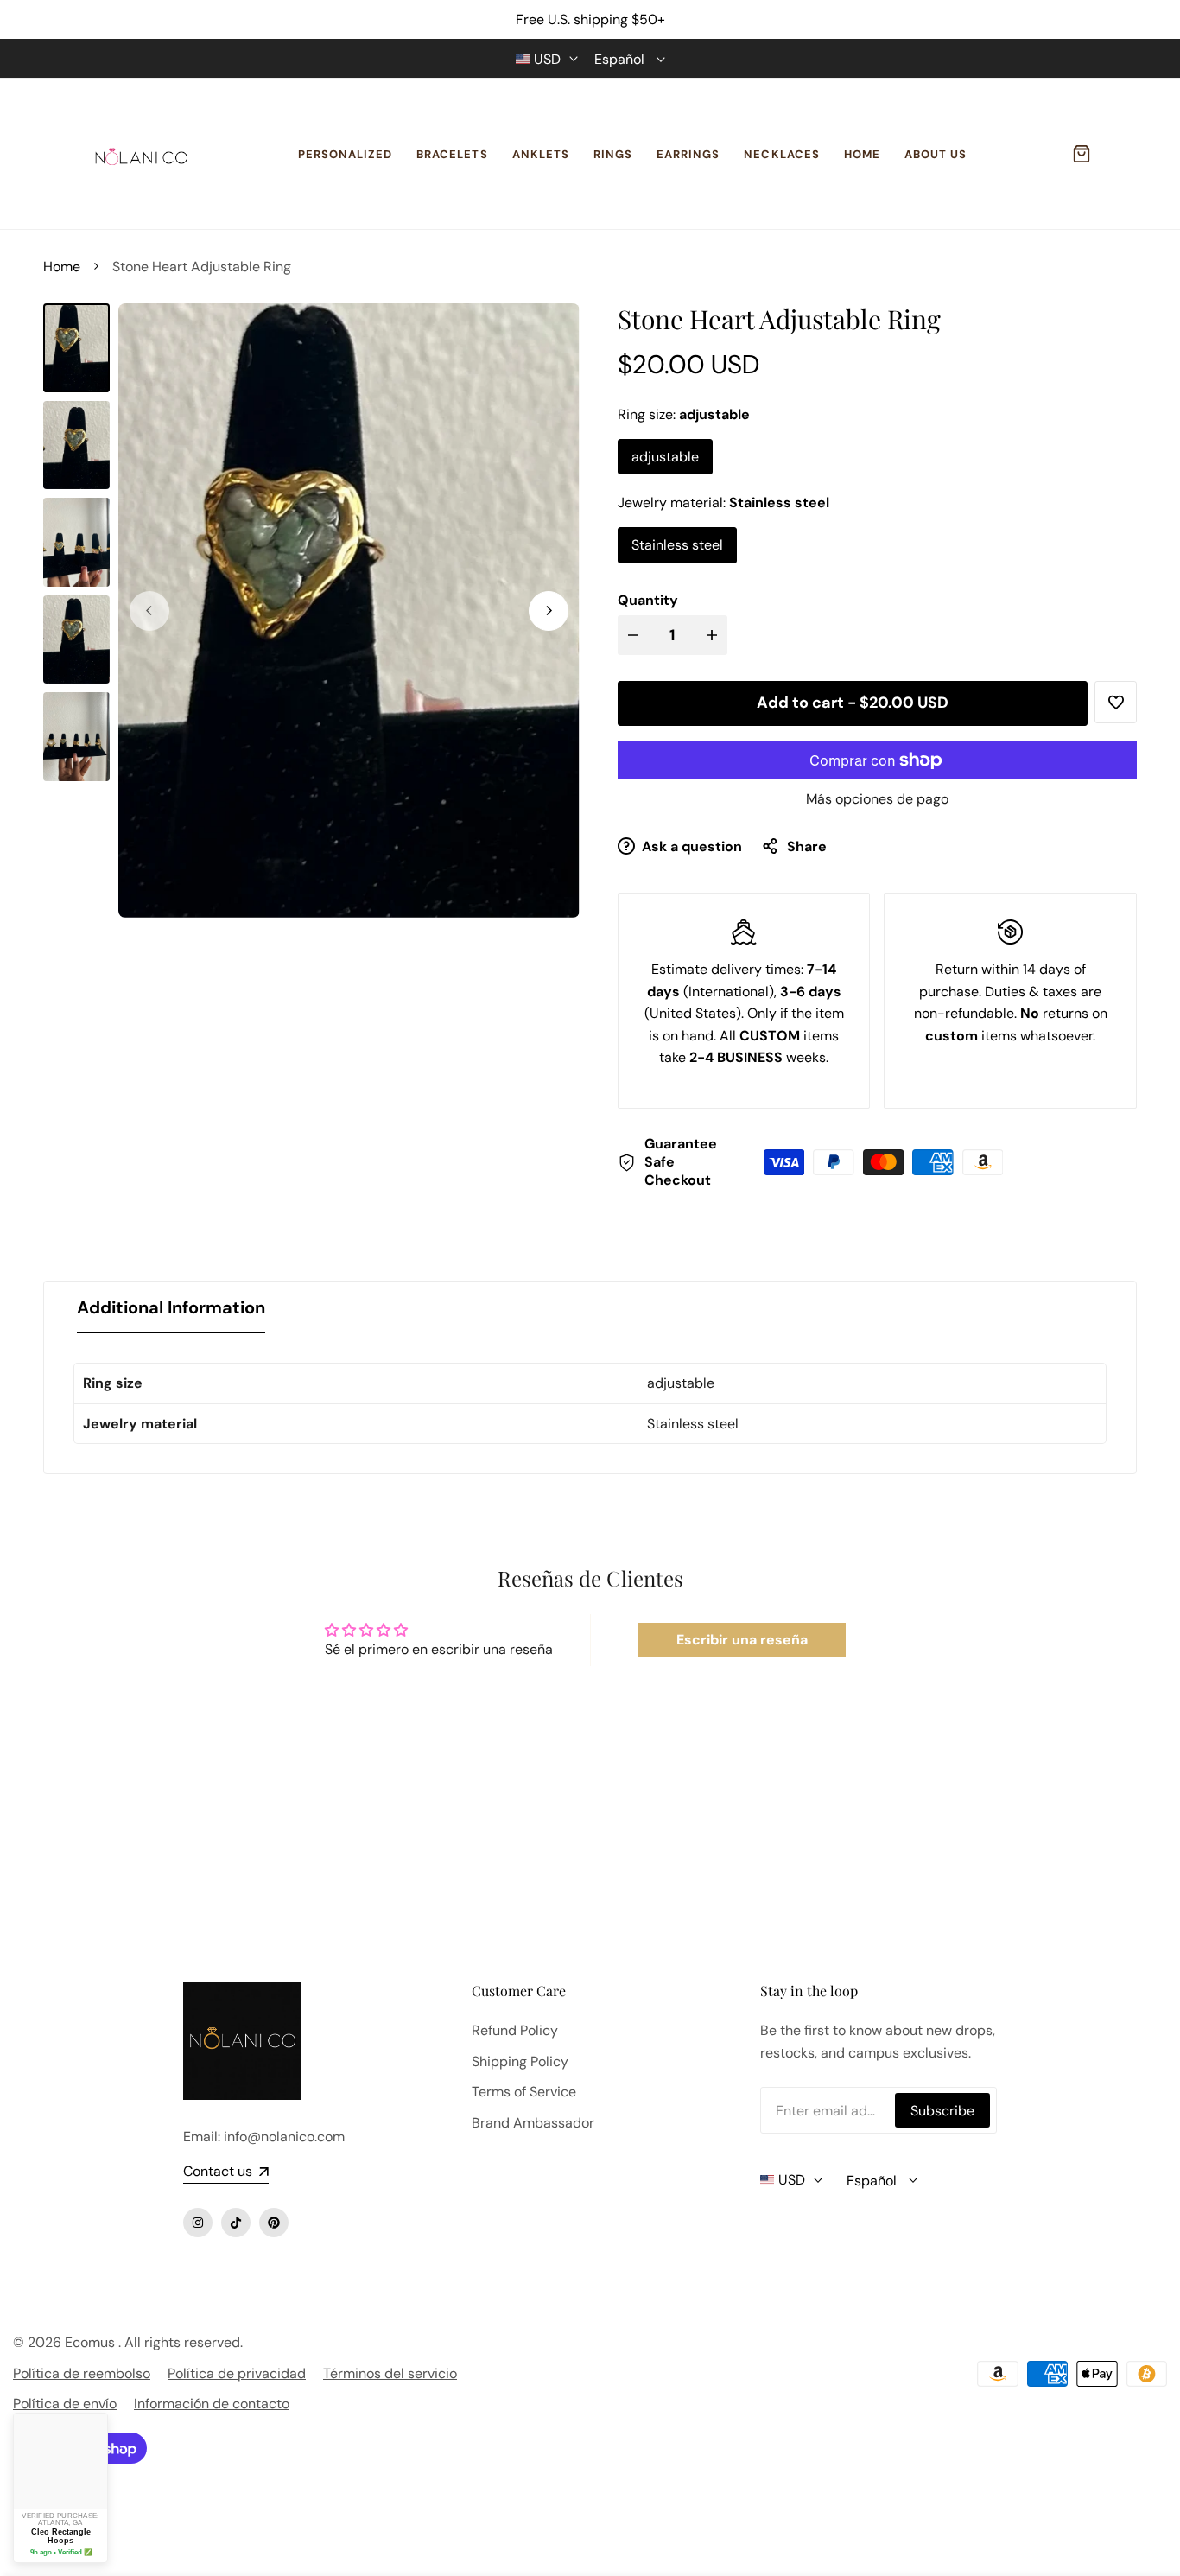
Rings (613, 154)
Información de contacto (212, 2404)
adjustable (665, 457)
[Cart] (1082, 154)
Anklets (541, 154)
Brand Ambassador (533, 2123)
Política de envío (65, 2404)
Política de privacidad (237, 2373)
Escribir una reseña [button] (742, 1640)
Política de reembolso (82, 2373)
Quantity (648, 600)
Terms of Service (524, 2092)
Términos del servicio (390, 2373)
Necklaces (781, 154)
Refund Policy (515, 2030)
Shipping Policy (520, 2061)
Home (862, 154)
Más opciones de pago (877, 799)
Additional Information (171, 1307)
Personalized (345, 154)
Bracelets (452, 154)
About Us (936, 154)
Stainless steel (677, 545)
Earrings (688, 154)
